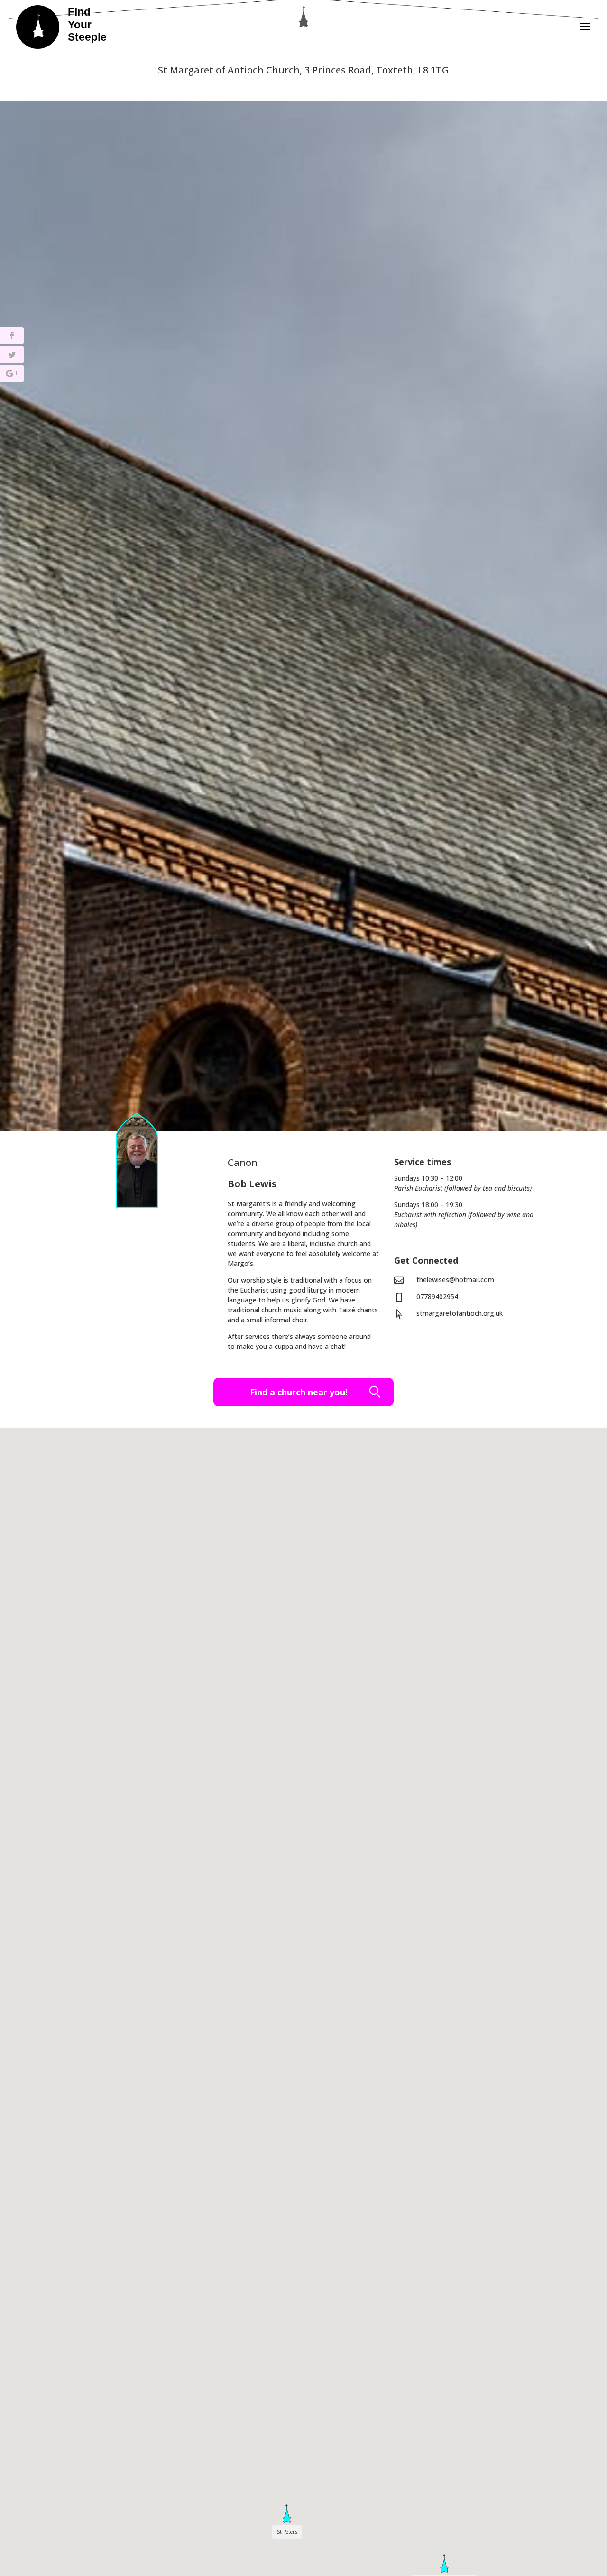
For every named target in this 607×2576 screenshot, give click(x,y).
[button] (444, 2564)
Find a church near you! (299, 1392)
